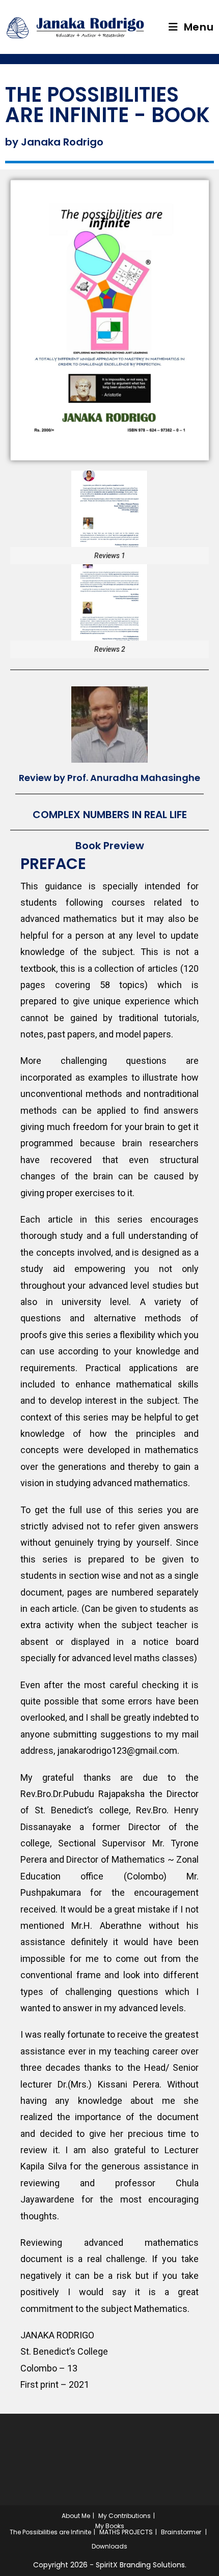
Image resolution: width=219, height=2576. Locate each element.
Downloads (109, 2546)
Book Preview (110, 846)
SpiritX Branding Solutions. (141, 2565)
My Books (110, 2526)
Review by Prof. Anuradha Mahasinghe (109, 778)
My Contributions (125, 2516)
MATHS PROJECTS (126, 2532)
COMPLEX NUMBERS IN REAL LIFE (110, 815)
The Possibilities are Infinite (50, 2532)
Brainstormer (181, 2532)
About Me (76, 2516)
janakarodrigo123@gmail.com (117, 1750)
